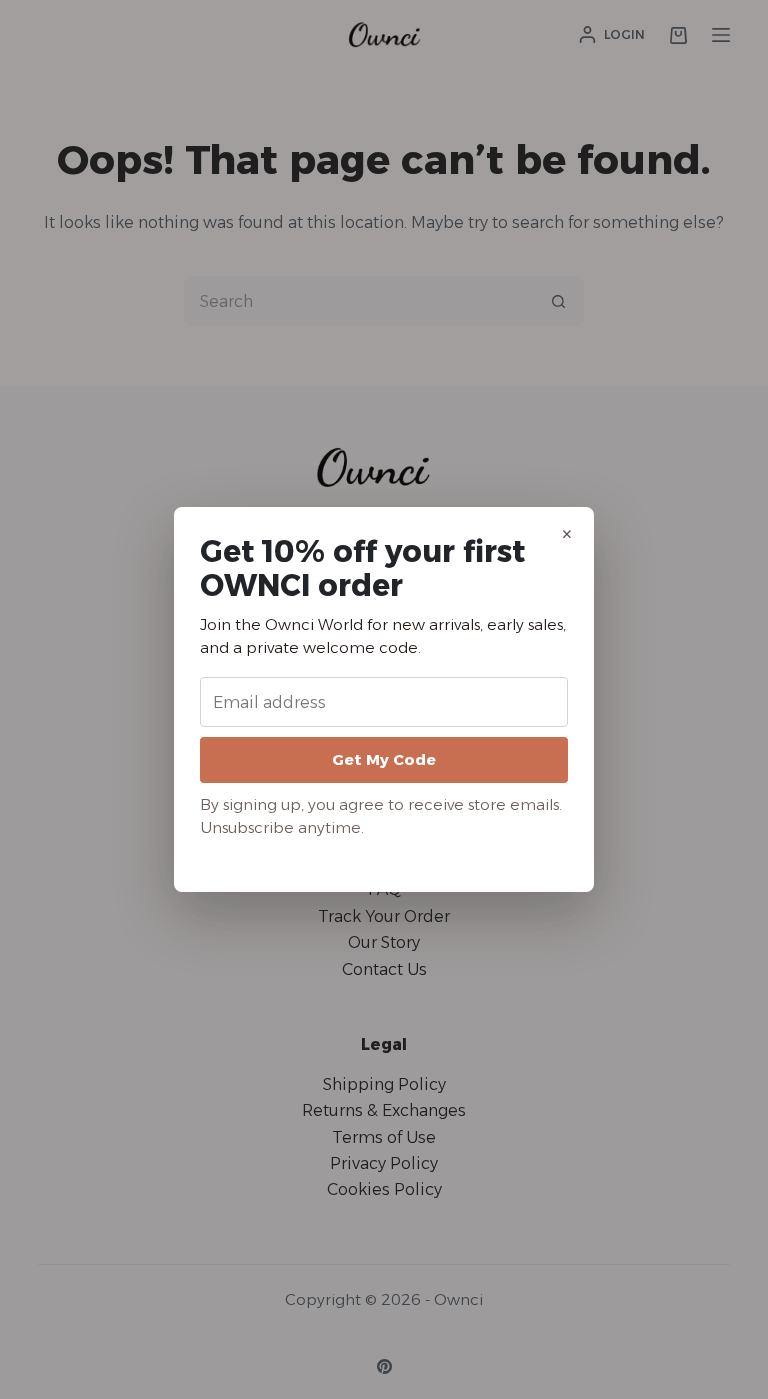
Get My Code (384, 759)
